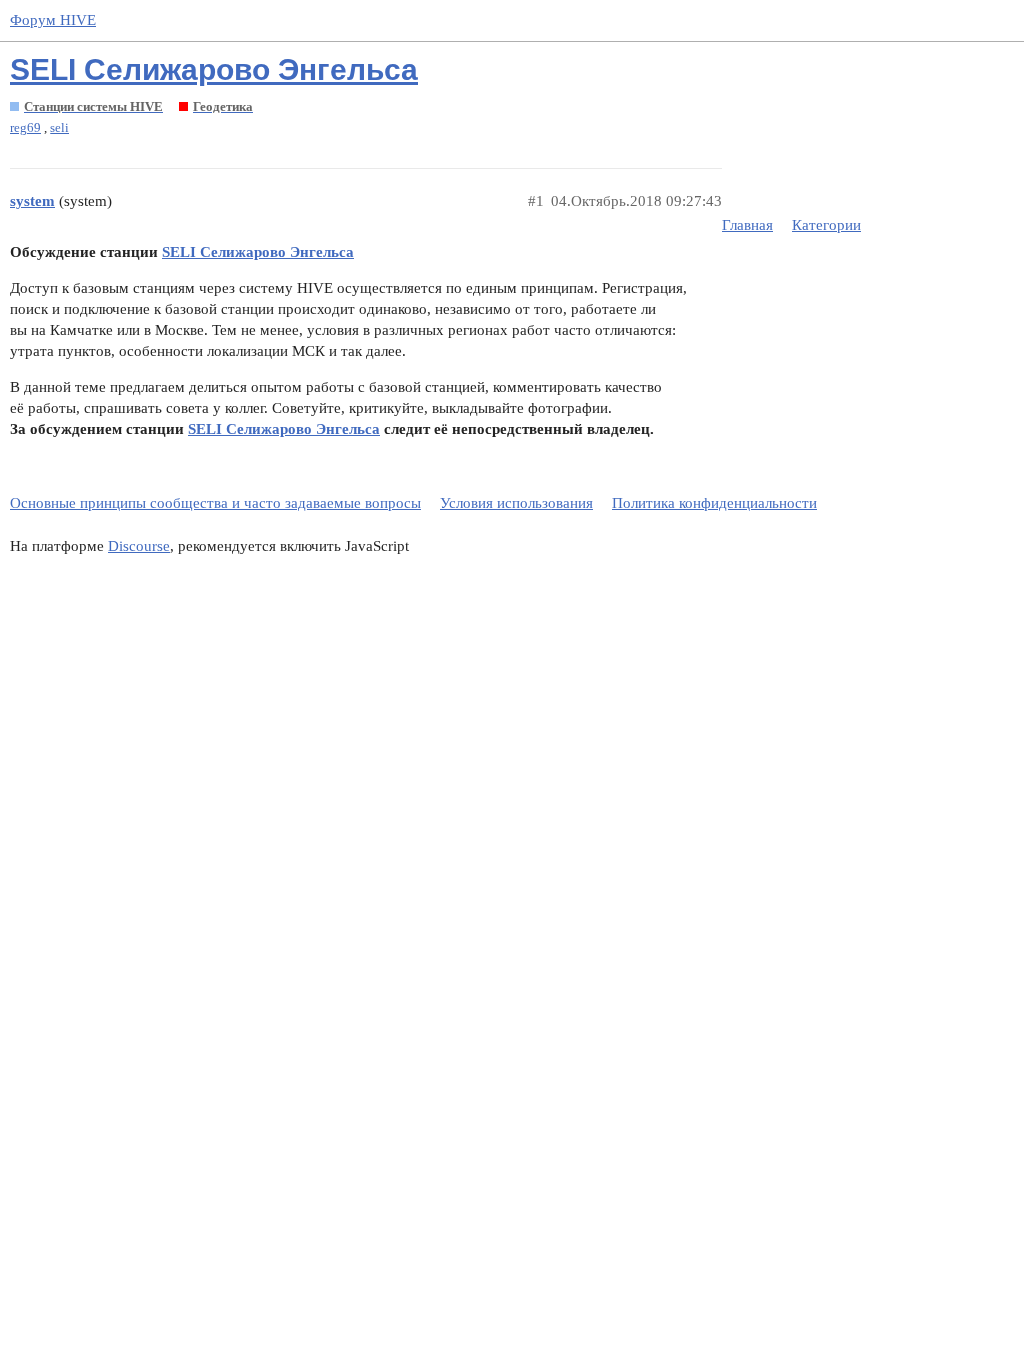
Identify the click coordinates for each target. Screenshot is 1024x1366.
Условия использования (516, 503)
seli (59, 127)
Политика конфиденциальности (714, 503)
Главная (747, 225)
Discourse (139, 546)
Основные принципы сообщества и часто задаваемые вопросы (215, 503)
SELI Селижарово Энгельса (214, 69)
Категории (826, 225)
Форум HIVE (53, 20)
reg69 (25, 127)
